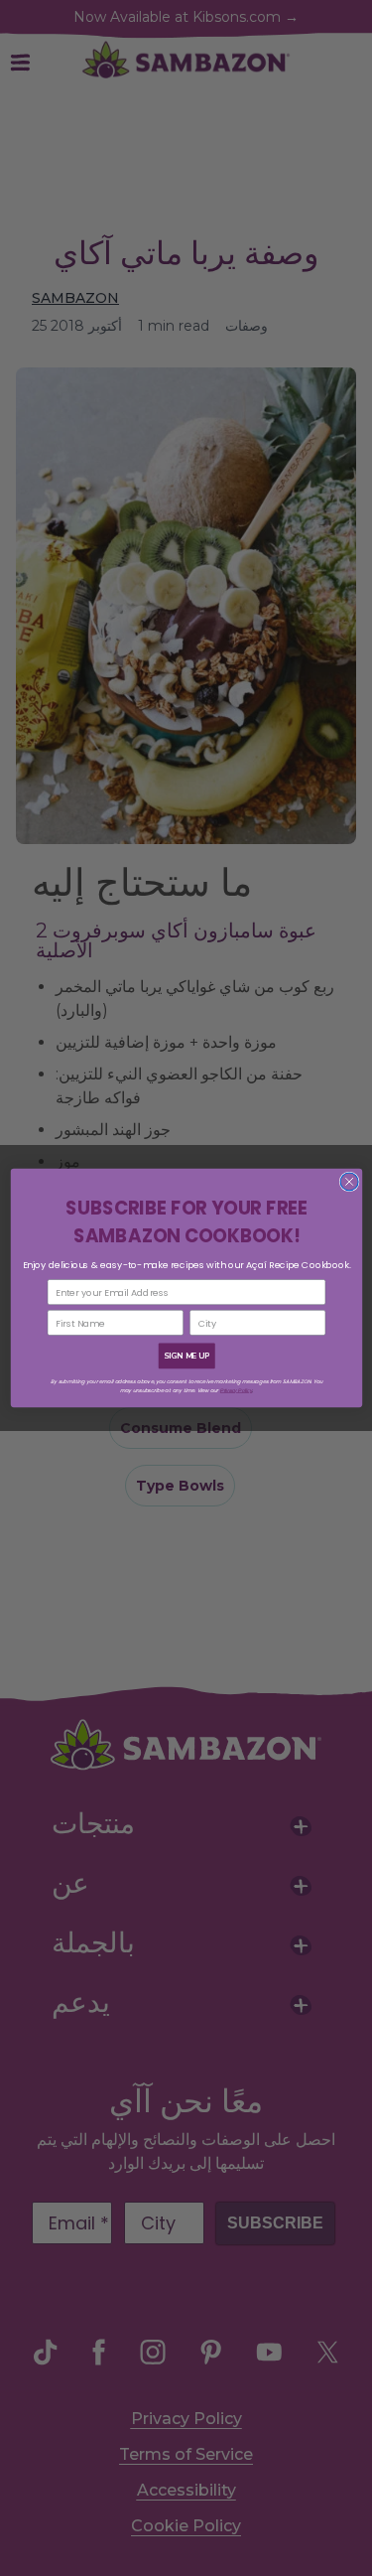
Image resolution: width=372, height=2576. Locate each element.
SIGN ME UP (186, 1356)
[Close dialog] (349, 1182)
